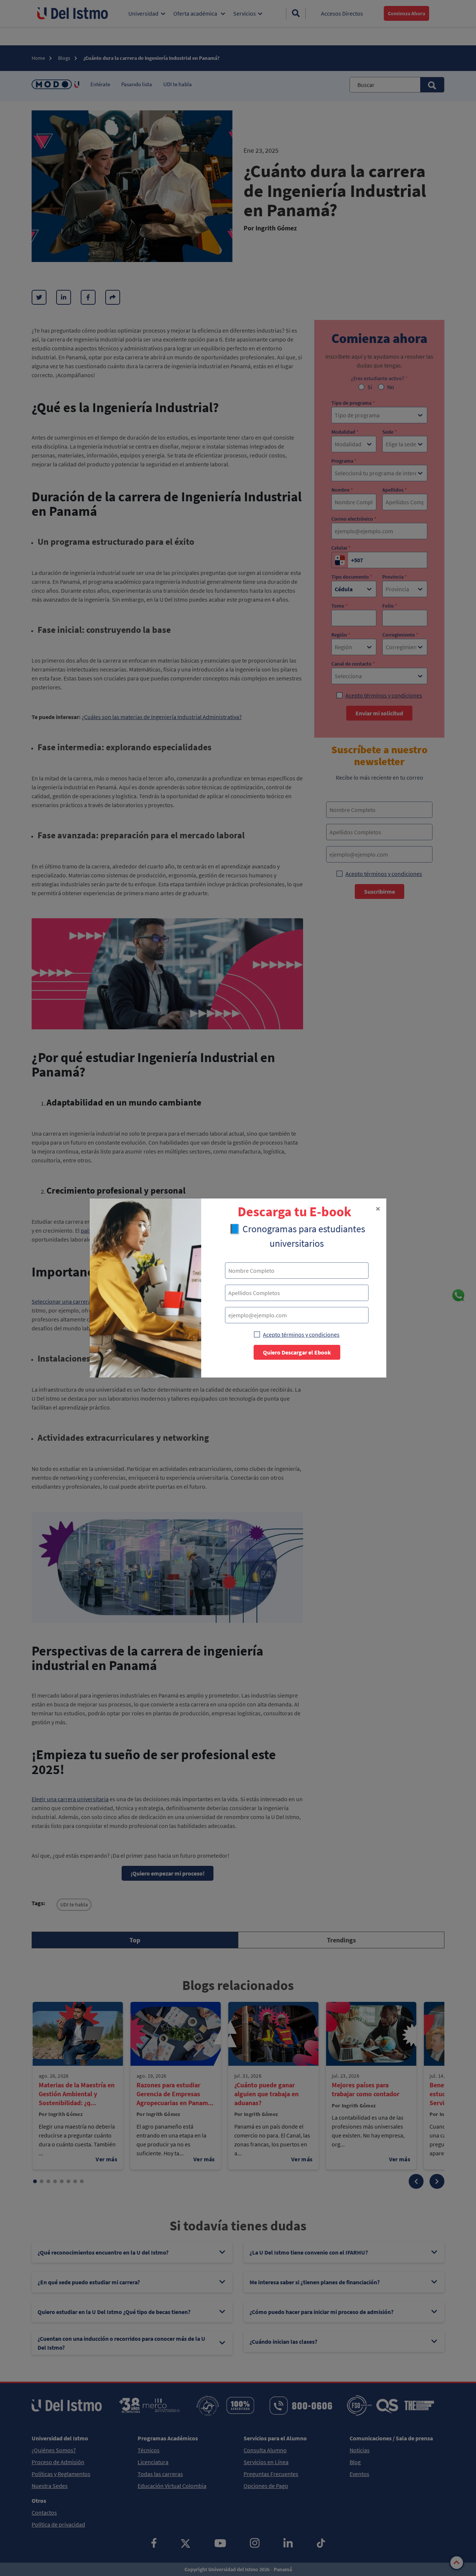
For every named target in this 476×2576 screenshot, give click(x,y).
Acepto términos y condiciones (301, 1334)
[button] (378, 1209)
